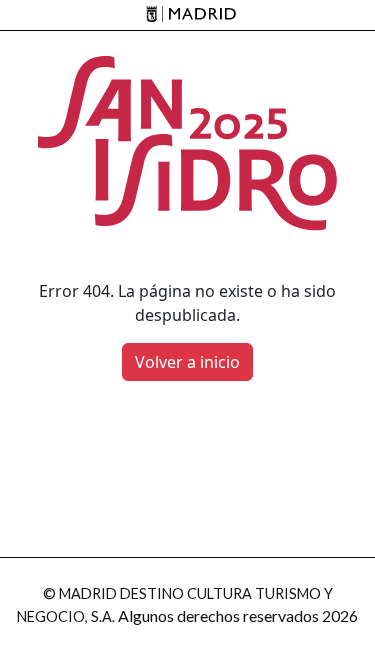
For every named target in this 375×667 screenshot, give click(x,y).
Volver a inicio (187, 362)
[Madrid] (187, 15)
